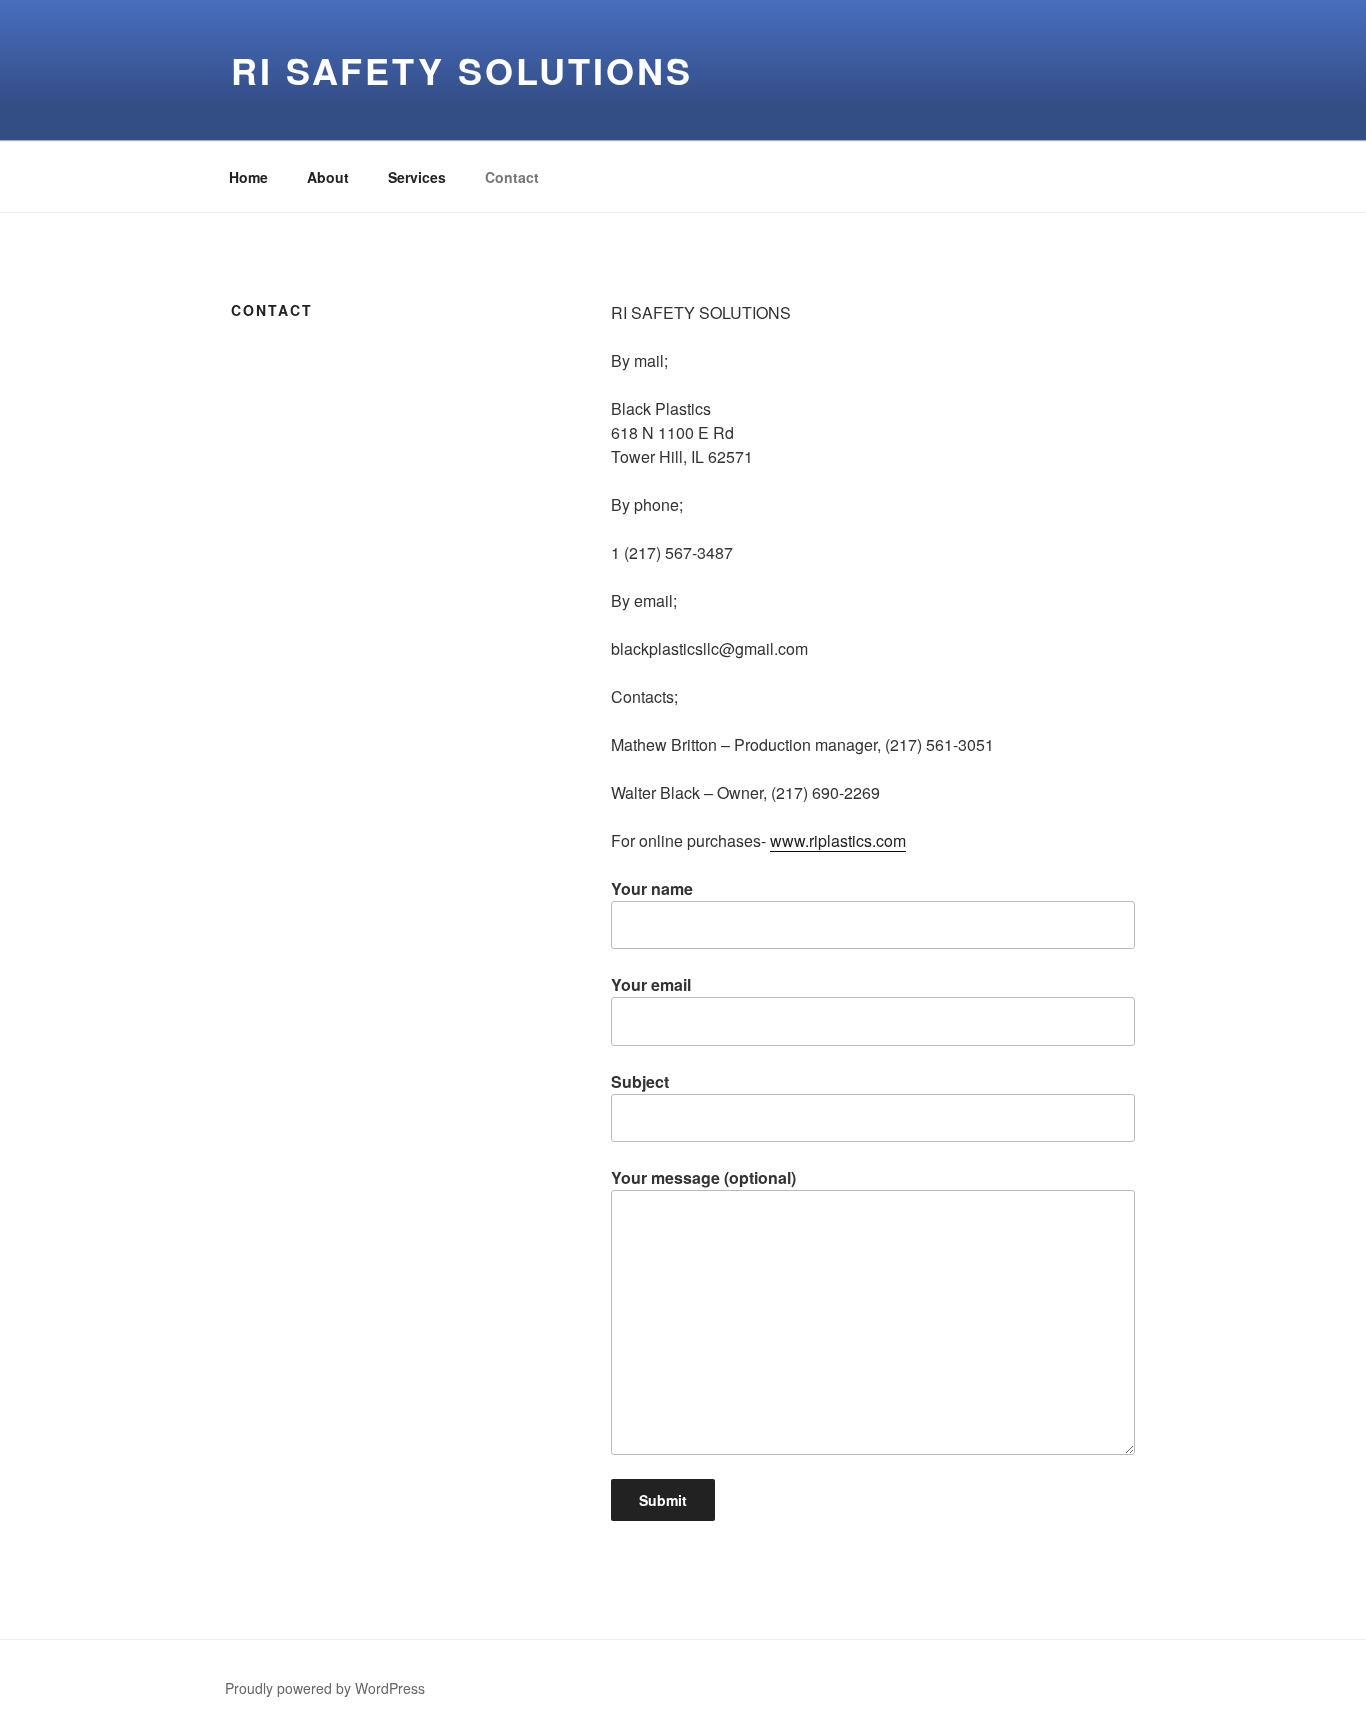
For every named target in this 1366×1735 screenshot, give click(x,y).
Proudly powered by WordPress (325, 1688)
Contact (512, 177)
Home (248, 177)
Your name (652, 888)
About (328, 177)
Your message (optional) (703, 1177)
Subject (640, 1081)
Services (417, 177)
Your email (651, 984)
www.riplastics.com (838, 840)
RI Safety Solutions (462, 70)
